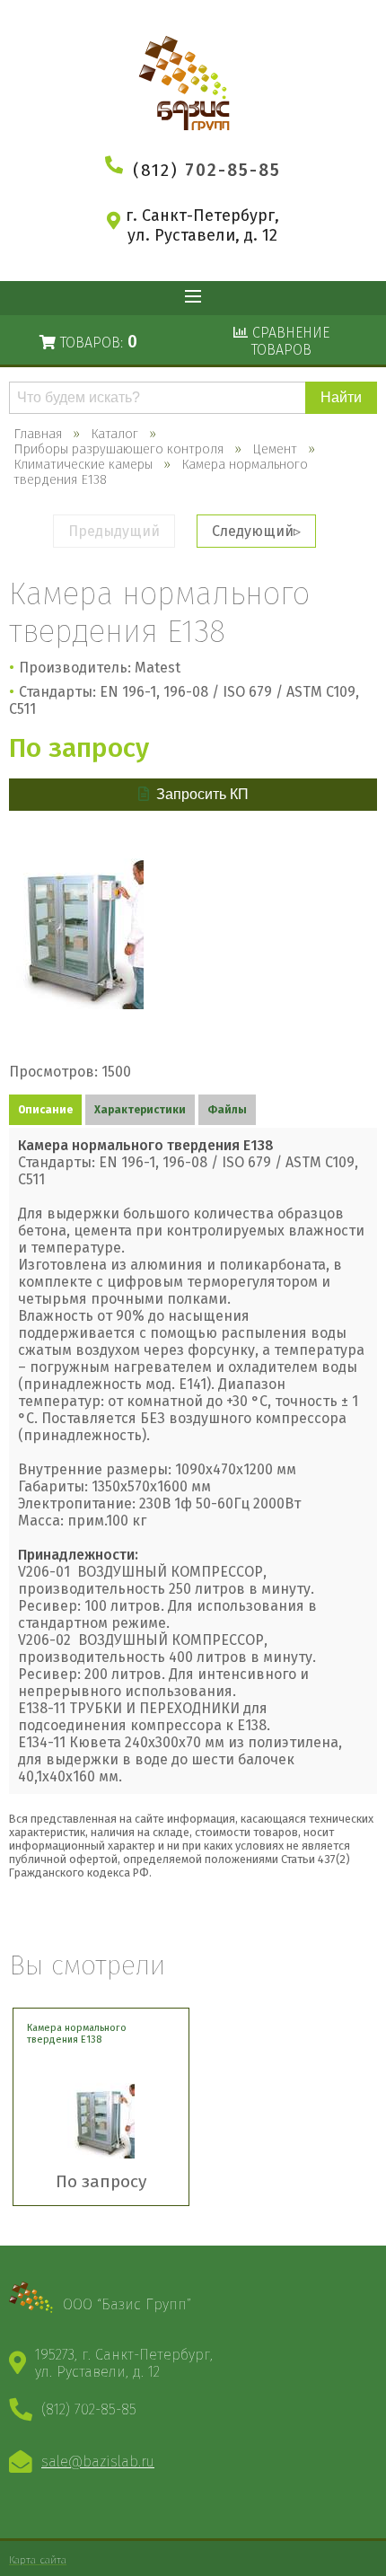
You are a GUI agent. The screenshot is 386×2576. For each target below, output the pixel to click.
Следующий (253, 531)
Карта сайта (38, 2560)
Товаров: (96, 342)
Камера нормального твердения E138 (77, 2034)
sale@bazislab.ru (98, 2462)
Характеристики (140, 1110)
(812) (207, 170)
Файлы (227, 1110)
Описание (45, 1110)
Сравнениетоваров (289, 341)
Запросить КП (202, 794)
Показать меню (193, 298)
